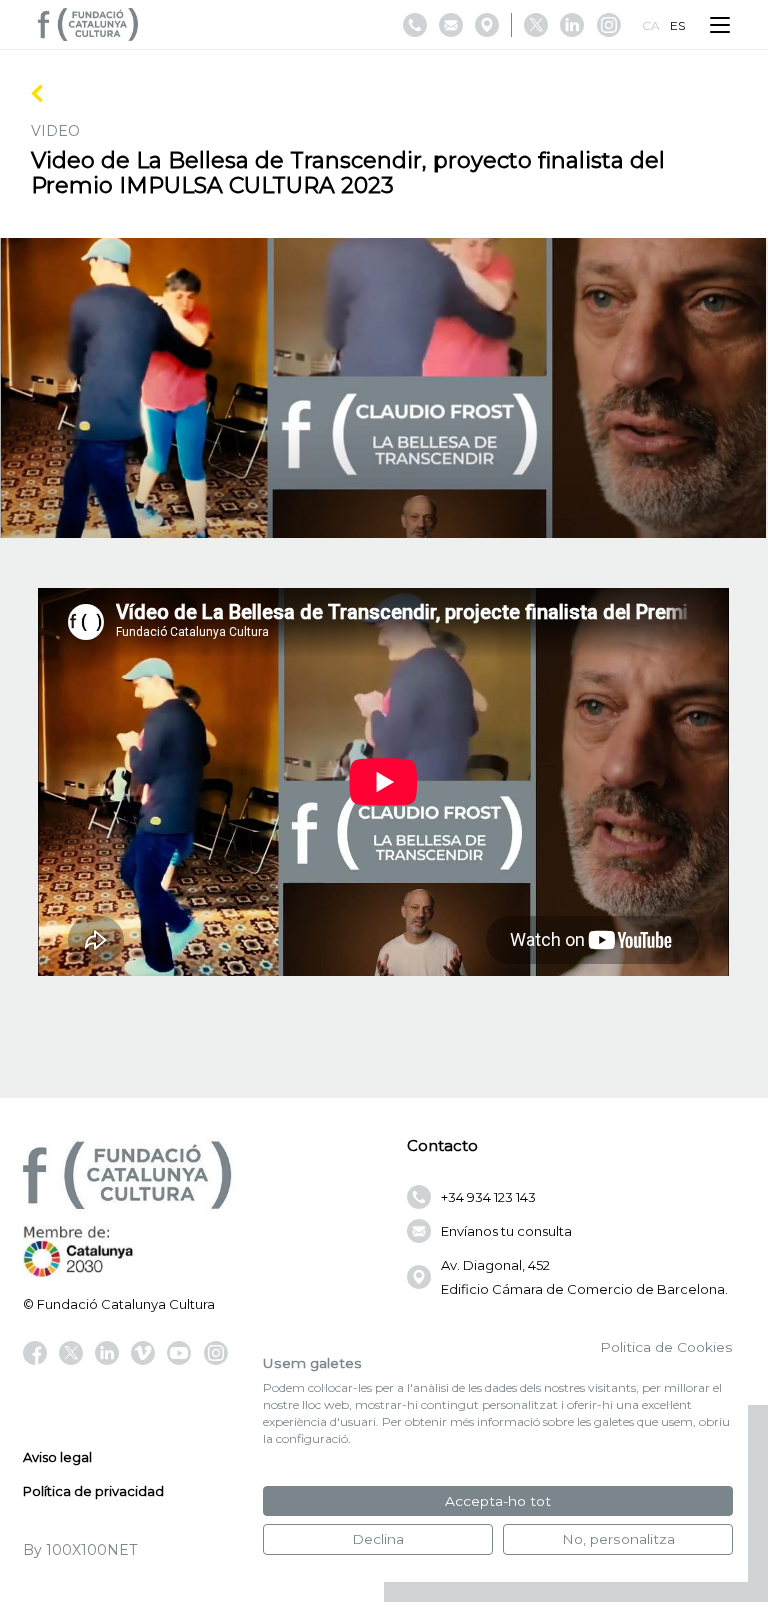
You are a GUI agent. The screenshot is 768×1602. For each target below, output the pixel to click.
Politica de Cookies (666, 1347)
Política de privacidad (93, 1491)
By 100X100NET (80, 1550)
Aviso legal (57, 1457)
